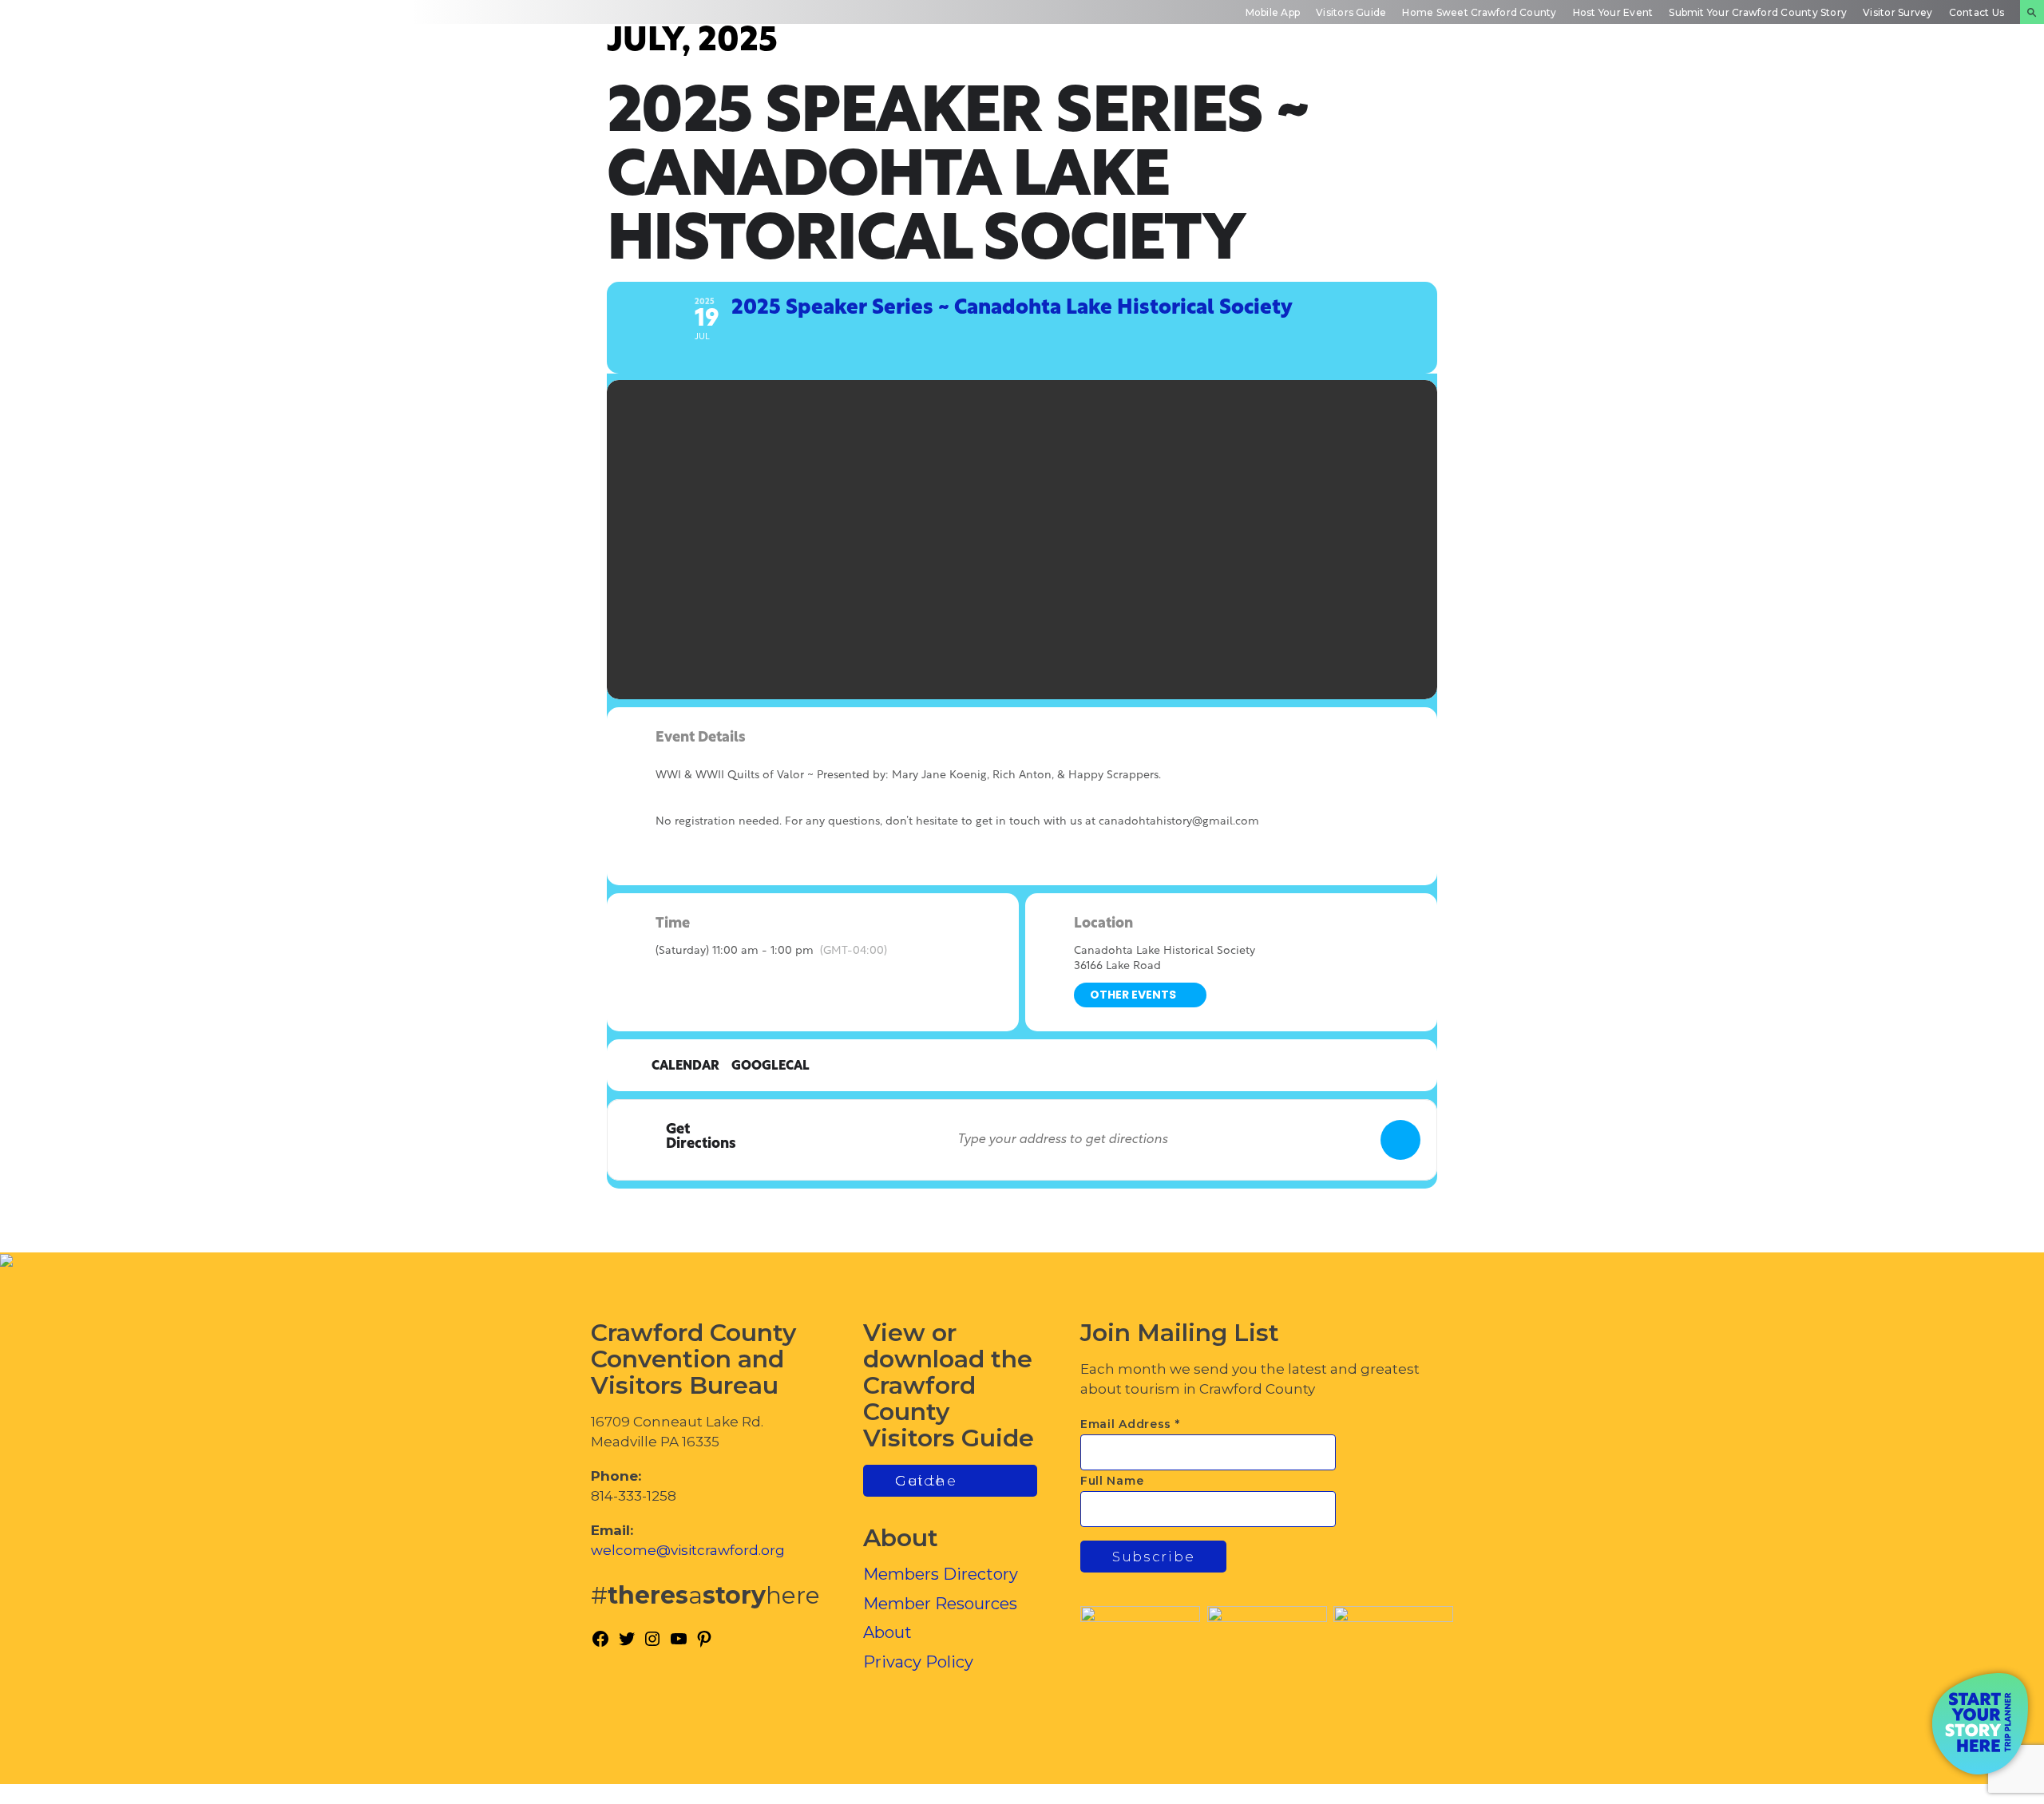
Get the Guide (926, 1481)
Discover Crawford (1366, 91)
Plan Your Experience (1949, 91)
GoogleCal (770, 1066)
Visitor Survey (1897, 12)
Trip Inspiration (1515, 91)
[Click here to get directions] (1400, 1140)
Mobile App (1273, 12)
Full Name (1112, 1481)
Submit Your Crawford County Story (1758, 12)
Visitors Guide (1351, 12)
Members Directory (941, 1574)
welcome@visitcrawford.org (688, 1550)
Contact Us (1977, 12)
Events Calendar (1660, 91)
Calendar (685, 1066)
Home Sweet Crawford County (1479, 12)
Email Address (1130, 1424)
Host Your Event (1613, 12)
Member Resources (940, 1604)
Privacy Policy (918, 1662)
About (887, 1632)
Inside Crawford (1801, 91)
